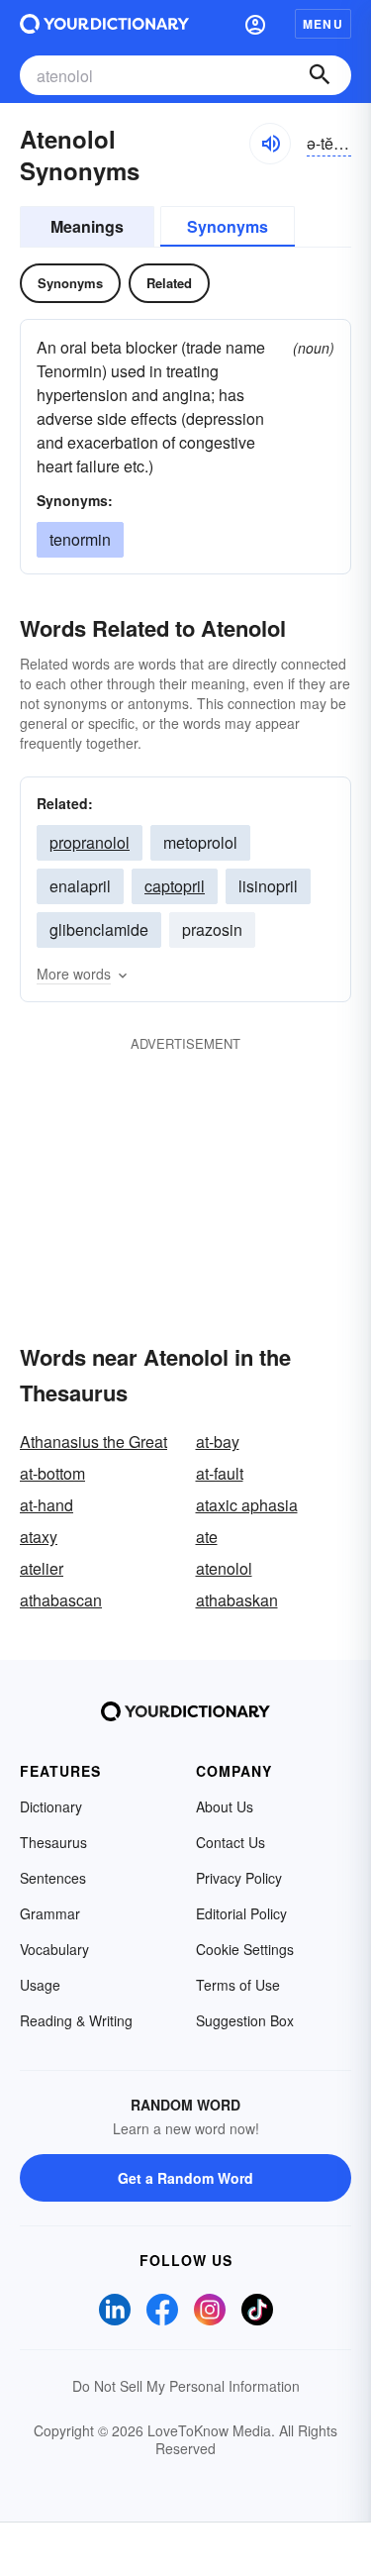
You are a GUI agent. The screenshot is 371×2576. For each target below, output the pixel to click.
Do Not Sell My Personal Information (186, 2386)
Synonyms (228, 226)
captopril (175, 886)
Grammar (50, 1913)
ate (207, 1537)
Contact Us (231, 1842)
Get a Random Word (185, 2178)
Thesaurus (53, 1842)
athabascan (61, 1600)
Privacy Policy (239, 1878)
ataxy (39, 1537)
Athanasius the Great (93, 1442)
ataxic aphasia (247, 1505)
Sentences (53, 1878)
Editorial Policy (241, 1913)
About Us (225, 1806)
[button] (255, 24)
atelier (42, 1568)
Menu (323, 24)
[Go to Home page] (104, 24)
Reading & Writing (76, 2020)
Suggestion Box (245, 2020)
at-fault (220, 1473)
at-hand (46, 1505)
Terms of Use (238, 1985)
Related (169, 283)
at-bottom (52, 1473)
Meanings (87, 226)
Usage (40, 1985)
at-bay (218, 1442)
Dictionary (51, 1806)
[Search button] (320, 75)
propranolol (90, 842)
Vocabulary (54, 1949)
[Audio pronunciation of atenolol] (270, 144)
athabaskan (237, 1600)
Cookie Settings (245, 1949)
